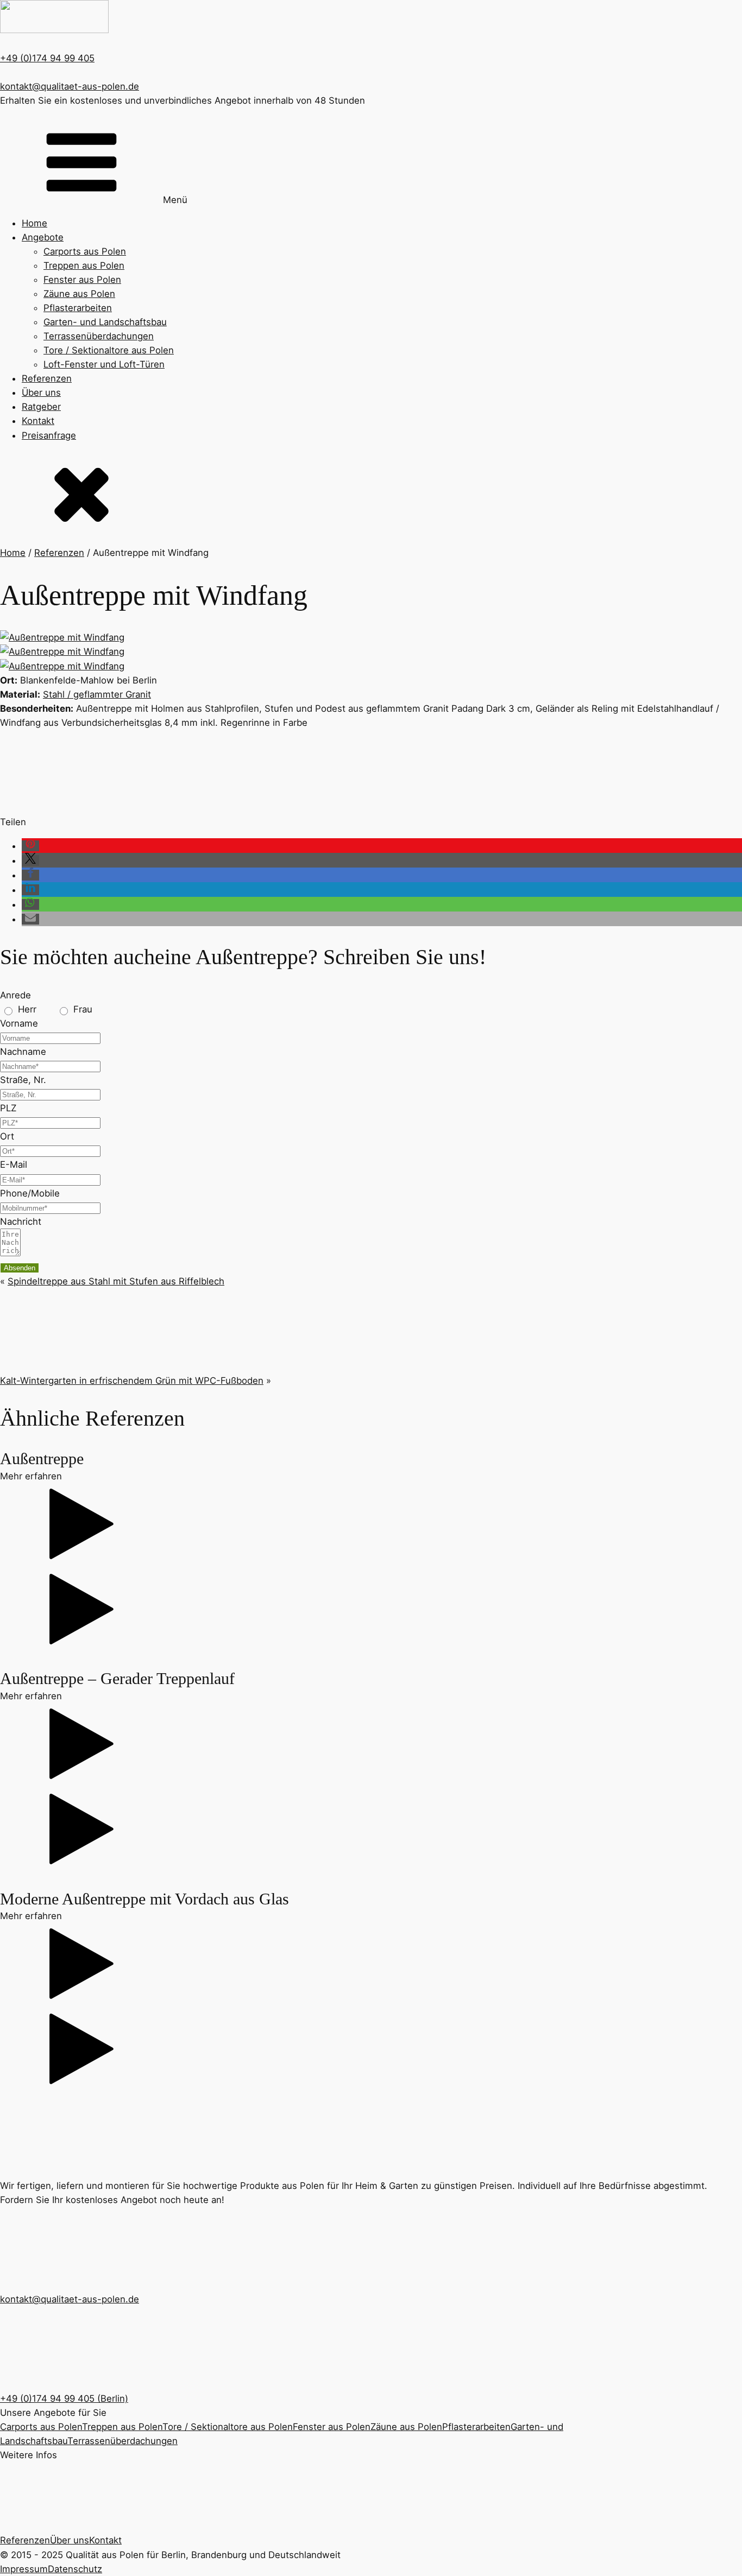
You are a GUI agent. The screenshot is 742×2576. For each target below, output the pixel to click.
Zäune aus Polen (79, 294)
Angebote (43, 237)
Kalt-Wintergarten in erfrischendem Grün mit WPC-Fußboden (132, 1381)
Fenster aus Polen (82, 280)
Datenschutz (75, 2569)
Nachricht (21, 1221)
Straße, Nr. (23, 1080)
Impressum (24, 2569)
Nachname (23, 1052)
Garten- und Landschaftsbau (105, 322)
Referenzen (47, 378)
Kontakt (38, 421)
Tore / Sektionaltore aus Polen (109, 350)
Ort (7, 1136)
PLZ (8, 1108)
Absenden (20, 1268)
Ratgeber (41, 407)
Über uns (41, 393)
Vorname (19, 1023)
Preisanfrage (49, 435)
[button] (30, 846)
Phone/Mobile (30, 1193)
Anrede (15, 995)
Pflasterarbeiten (78, 308)
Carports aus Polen (85, 251)
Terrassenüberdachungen (99, 336)
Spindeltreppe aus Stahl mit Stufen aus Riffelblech (116, 1281)
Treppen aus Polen (84, 265)
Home (34, 223)
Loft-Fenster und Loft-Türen (104, 364)
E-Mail (14, 1164)
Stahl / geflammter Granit (97, 694)
